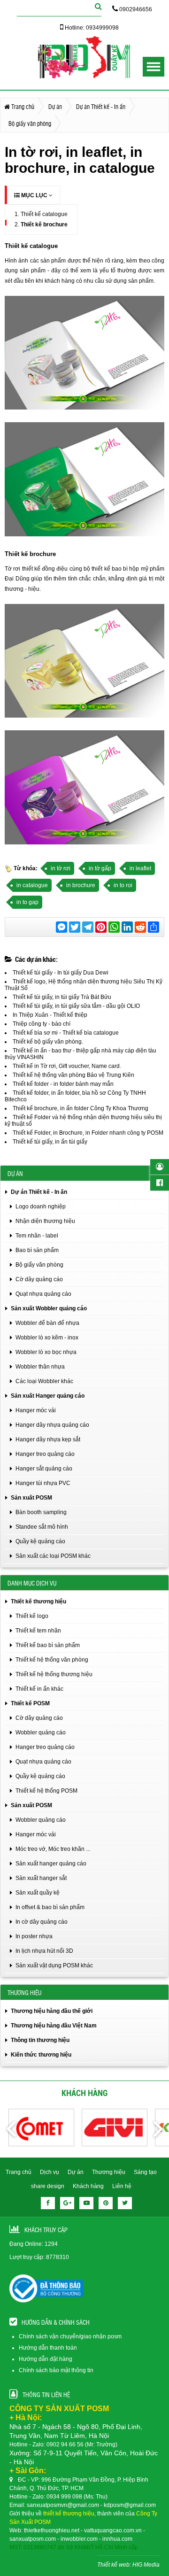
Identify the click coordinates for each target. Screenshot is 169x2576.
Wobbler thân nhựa (40, 1367)
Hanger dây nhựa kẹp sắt (48, 1439)
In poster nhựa (34, 1936)
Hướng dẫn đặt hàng (46, 2359)
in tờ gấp (100, 868)
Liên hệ (122, 2186)
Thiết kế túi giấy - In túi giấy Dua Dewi (61, 973)
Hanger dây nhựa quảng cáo (52, 1425)
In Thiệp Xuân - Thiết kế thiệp (50, 1015)
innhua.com (117, 2539)
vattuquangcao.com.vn (113, 2530)
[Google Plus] (67, 2203)
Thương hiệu (109, 2172)
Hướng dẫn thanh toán (48, 2348)
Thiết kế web (113, 2565)
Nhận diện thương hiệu (45, 1221)
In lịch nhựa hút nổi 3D (44, 1951)
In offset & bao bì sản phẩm (50, 1907)
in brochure (81, 885)
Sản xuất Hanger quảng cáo (48, 1396)
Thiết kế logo (32, 1616)
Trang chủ (19, 2172)
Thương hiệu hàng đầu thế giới (52, 2011)
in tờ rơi (61, 868)
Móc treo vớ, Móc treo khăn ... (53, 1849)
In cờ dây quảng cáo (42, 1922)
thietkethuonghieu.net (52, 2530)
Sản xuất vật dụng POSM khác (54, 1965)
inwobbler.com (79, 2539)
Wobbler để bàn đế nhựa (47, 1323)
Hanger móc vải (36, 1410)
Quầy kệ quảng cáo (40, 1541)
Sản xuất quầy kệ (38, 1893)
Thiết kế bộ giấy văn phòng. (48, 1042)
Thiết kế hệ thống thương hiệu (54, 1674)
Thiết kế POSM (30, 1703)
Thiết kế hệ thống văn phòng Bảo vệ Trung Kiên (73, 1075)
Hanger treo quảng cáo (45, 1454)
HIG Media (146, 2565)
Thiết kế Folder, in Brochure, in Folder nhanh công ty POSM (88, 1133)
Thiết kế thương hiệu (38, 1601)
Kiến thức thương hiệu (41, 2055)
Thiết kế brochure (44, 224)
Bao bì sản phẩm (37, 1250)
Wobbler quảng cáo (41, 1733)
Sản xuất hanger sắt (41, 1878)
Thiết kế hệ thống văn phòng (52, 1660)
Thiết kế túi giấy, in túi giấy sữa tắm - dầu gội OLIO (76, 1006)
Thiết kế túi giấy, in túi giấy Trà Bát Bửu (62, 997)
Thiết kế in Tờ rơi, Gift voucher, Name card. (67, 1066)
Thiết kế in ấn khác (39, 1689)
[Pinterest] (106, 2203)
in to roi (123, 885)
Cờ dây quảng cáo (39, 1279)
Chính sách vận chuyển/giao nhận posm (70, 2336)
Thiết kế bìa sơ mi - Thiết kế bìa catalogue (66, 1033)
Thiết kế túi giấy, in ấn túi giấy (50, 1142)
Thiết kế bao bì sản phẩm (48, 1645)
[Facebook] (48, 2203)
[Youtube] (86, 2203)
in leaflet (140, 868)
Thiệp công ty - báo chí (42, 1024)
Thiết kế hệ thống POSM (46, 1791)
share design (48, 2186)
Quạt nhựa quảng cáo (43, 1294)
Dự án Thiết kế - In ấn (39, 1192)
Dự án (76, 2172)
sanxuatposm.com (33, 2539)
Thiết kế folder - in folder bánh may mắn (63, 1084)
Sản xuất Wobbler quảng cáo (49, 1308)
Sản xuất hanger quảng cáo (51, 1864)
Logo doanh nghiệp (41, 1207)
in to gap (27, 902)
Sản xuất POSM (31, 1498)
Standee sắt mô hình (42, 1527)
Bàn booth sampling (41, 1512)
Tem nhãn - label (37, 1236)
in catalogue (32, 885)
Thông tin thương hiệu (40, 2040)
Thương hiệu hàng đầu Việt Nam (54, 2026)
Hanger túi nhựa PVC (43, 1483)
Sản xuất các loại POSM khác (53, 1556)
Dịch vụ (50, 2172)
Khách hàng (88, 2186)
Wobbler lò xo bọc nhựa (46, 1352)
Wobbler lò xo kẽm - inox (47, 1338)
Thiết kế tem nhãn (38, 1631)
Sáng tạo (145, 2172)
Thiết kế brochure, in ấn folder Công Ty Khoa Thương (81, 1108)
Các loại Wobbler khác (44, 1381)
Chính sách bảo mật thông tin (56, 2370)
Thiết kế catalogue (44, 214)
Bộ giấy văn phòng (39, 1265)
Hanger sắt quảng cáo (44, 1469)
